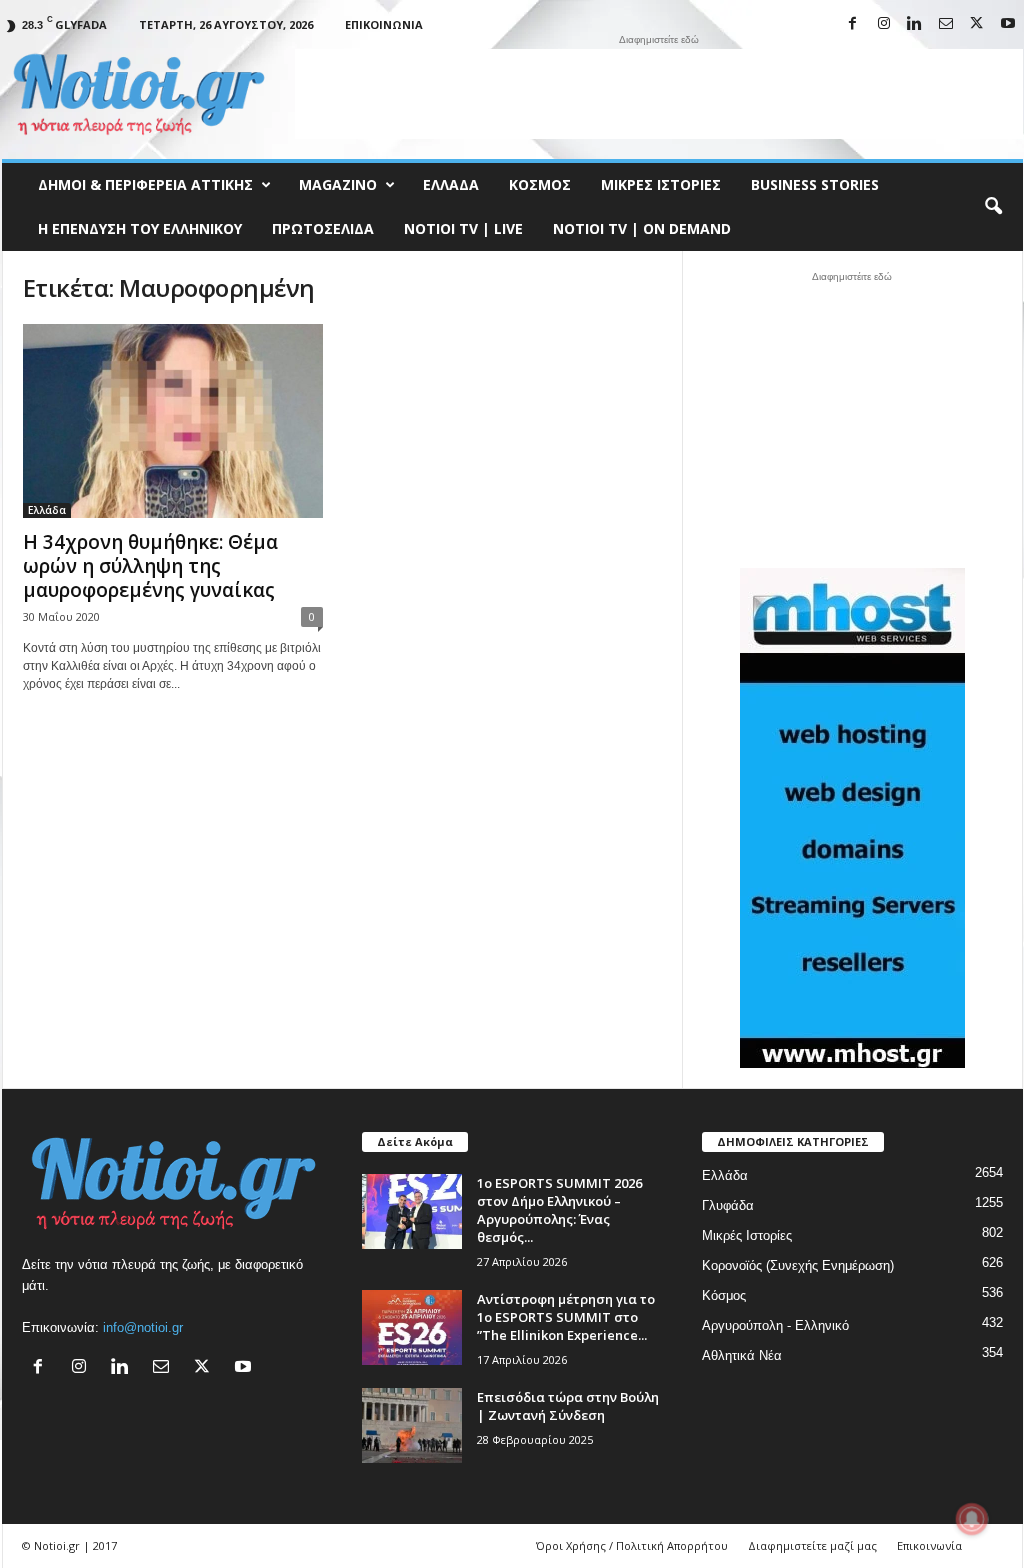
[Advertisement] (659, 94)
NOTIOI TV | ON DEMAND (642, 228)
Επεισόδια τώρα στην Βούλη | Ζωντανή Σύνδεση (568, 1406)
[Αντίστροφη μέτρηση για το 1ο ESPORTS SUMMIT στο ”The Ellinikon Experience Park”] (412, 1327)
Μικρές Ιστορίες (661, 184)
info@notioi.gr (143, 1327)
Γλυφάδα (728, 1205)
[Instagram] (884, 24)
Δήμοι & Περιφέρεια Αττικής (145, 184)
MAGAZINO (338, 184)
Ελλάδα (451, 184)
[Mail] (946, 24)
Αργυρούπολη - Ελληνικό (775, 1325)
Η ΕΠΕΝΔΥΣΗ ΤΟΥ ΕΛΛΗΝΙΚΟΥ (140, 228)
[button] (993, 207)
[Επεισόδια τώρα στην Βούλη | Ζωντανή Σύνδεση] (412, 1425)
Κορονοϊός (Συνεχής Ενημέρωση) (798, 1265)
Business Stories (815, 184)
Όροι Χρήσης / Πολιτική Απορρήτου (632, 1545)
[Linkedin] (915, 24)
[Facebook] (853, 24)
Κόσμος (540, 184)
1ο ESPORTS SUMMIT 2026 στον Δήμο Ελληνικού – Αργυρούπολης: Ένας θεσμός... (559, 1210)
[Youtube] (1008, 24)
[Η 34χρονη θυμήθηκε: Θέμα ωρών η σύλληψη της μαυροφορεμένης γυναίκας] (173, 421)
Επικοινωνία (384, 24)
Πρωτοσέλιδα (323, 228)
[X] (977, 24)
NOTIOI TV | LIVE (463, 228)
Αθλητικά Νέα (742, 1355)
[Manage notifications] (972, 1519)
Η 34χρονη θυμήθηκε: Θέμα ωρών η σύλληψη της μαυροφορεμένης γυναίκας (150, 566)
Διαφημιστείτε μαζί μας (812, 1545)
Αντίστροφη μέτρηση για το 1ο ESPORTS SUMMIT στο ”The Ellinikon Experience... (566, 1317)
